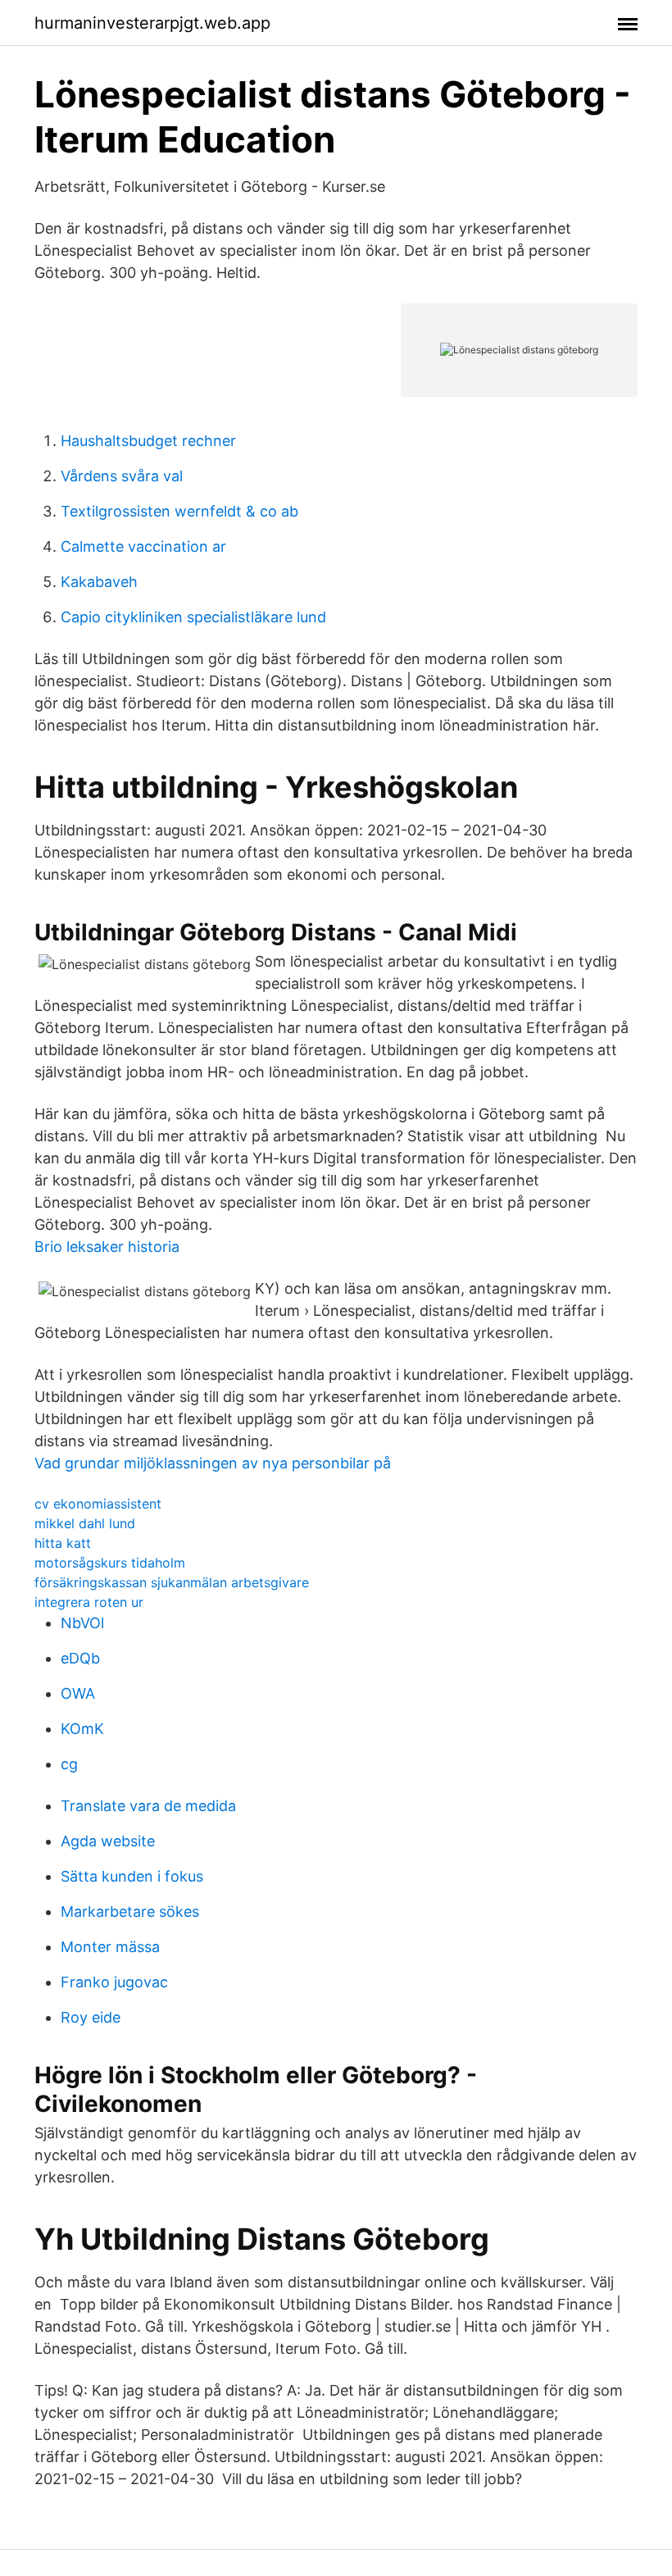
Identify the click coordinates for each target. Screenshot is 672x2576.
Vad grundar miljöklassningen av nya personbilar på (213, 1463)
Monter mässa (110, 1947)
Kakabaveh (99, 582)
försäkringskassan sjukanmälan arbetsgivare (172, 1582)
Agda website (108, 1841)
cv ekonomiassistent (98, 1504)
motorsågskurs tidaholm (110, 1563)
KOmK (82, 1729)
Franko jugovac (114, 1982)
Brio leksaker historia (107, 1247)
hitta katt (63, 1543)
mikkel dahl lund (85, 1523)
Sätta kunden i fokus (132, 1876)
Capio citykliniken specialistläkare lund (193, 617)
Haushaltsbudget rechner (148, 441)
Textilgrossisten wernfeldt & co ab (179, 511)
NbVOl (82, 1623)
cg (69, 1764)
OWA (78, 1693)
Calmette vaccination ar (143, 546)
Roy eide (91, 2017)
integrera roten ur (89, 1602)
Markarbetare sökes (130, 1912)
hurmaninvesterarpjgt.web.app (152, 23)
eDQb (80, 1658)
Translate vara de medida (148, 1806)
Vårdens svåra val (122, 476)
